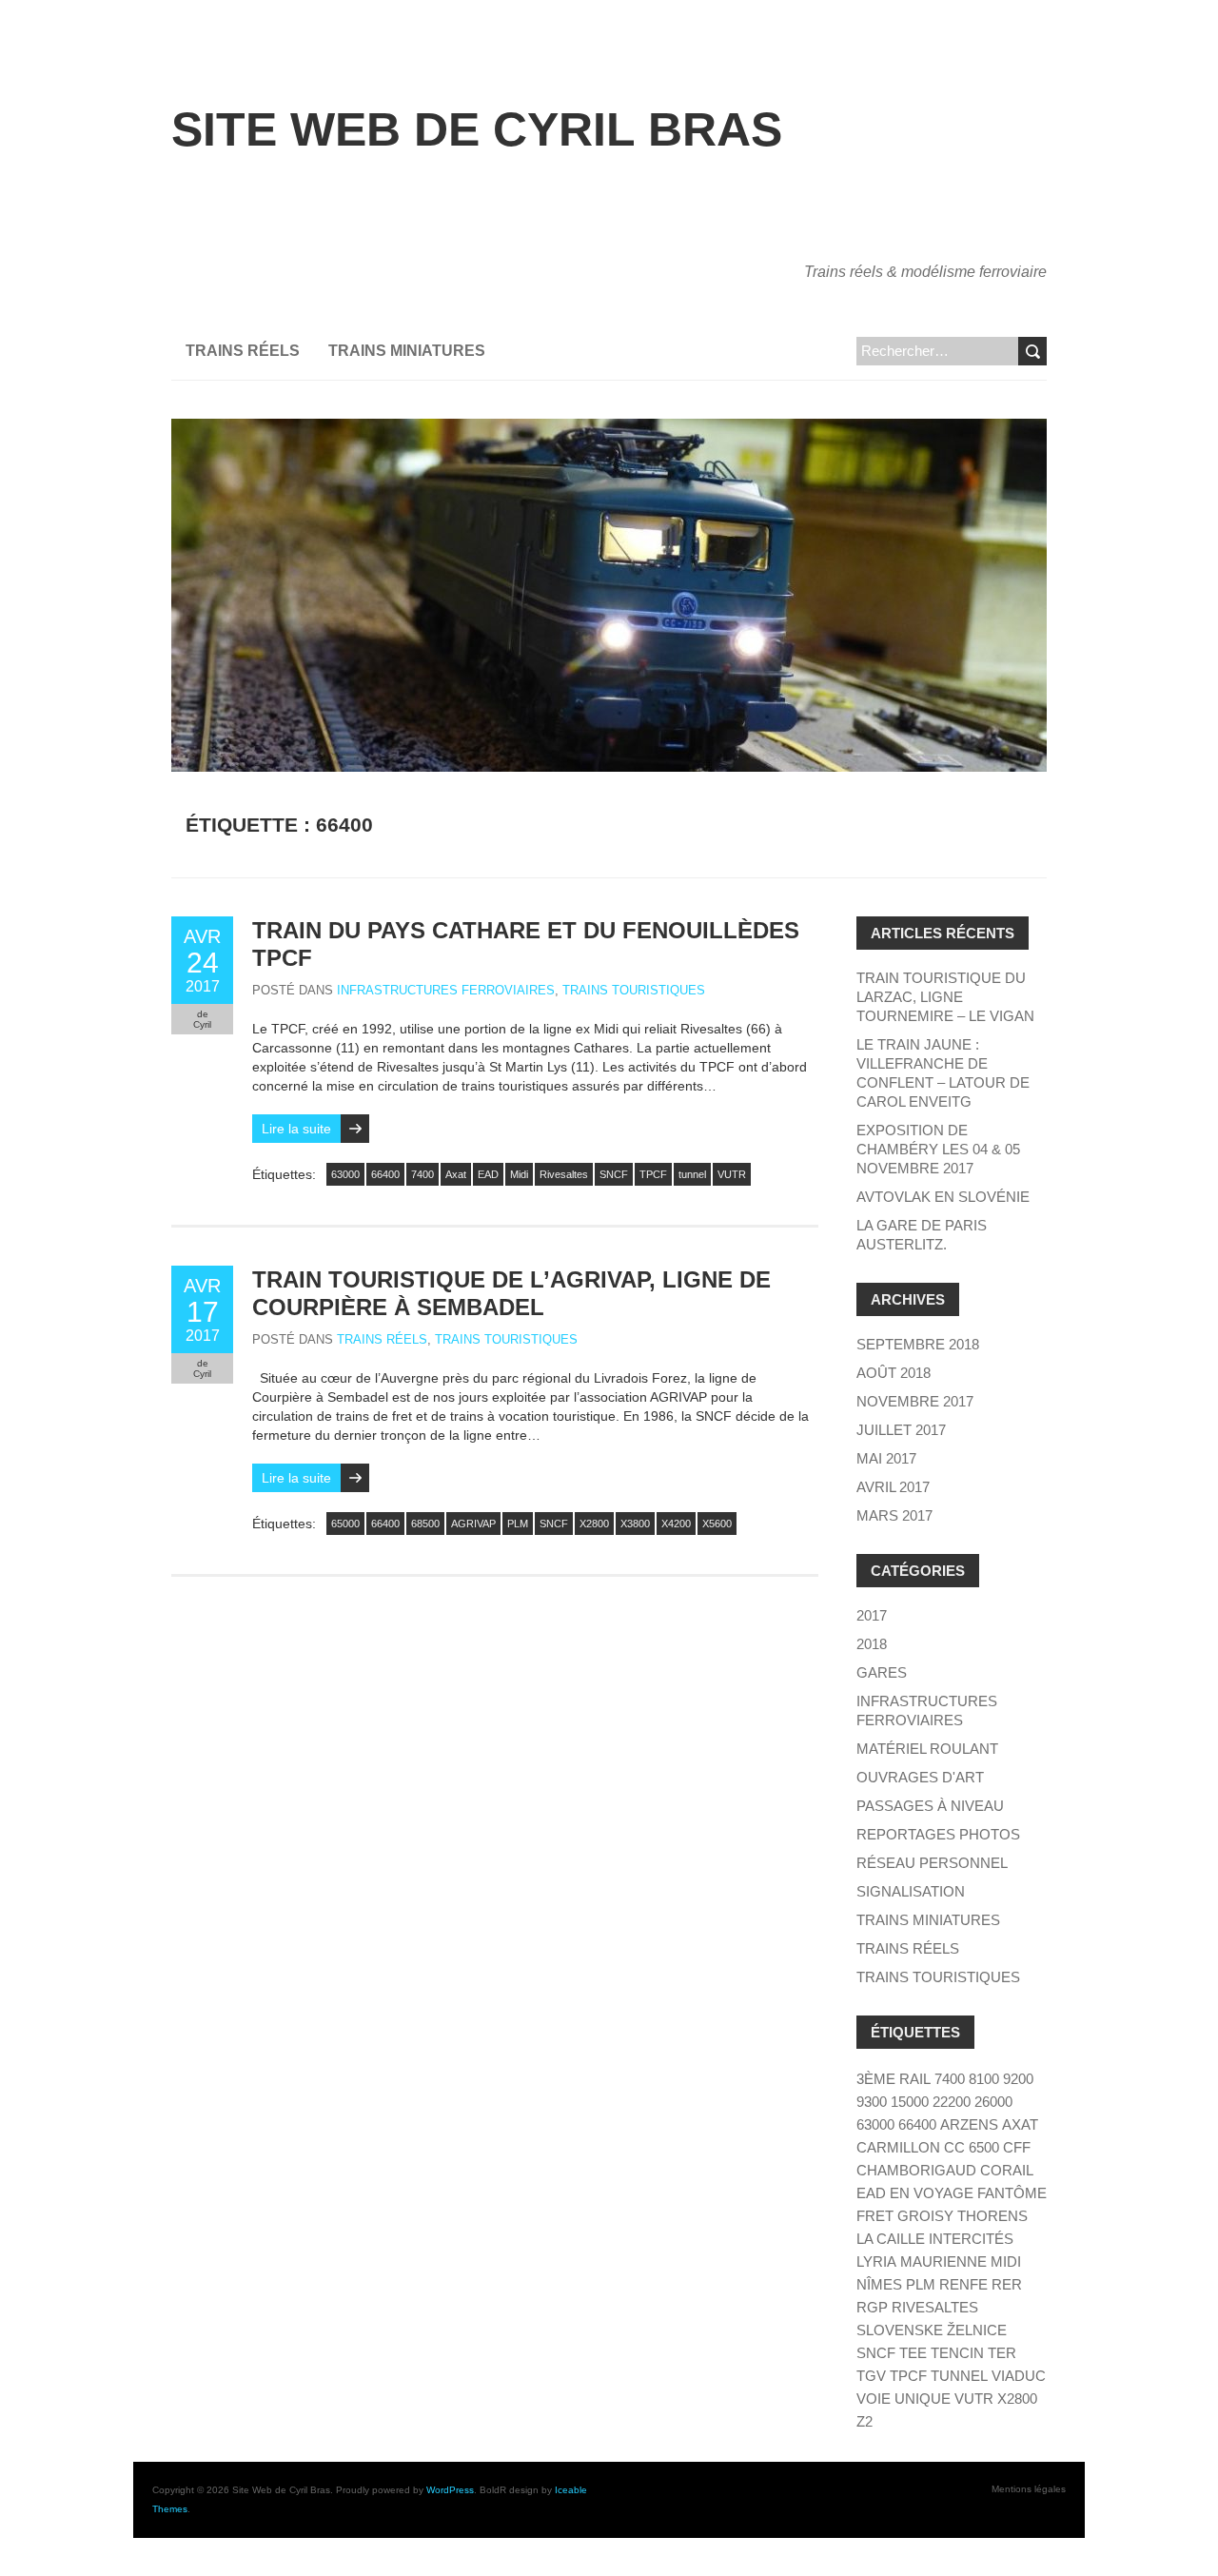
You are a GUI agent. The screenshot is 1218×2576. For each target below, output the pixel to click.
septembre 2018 (918, 1344)
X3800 (635, 1524)
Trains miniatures (407, 351)
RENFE (963, 2284)
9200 (1018, 2079)
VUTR (732, 1174)
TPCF (653, 1174)
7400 (422, 1174)
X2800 (594, 1524)
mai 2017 (886, 1458)
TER (1002, 2353)
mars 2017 (894, 1515)
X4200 (676, 1524)
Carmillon (898, 2147)
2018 (872, 1644)
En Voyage (932, 2193)
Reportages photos (938, 1834)
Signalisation (911, 1891)
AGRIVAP (473, 1524)
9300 (872, 2102)
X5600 (717, 1524)
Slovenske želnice (932, 2330)
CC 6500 (972, 2147)
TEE (913, 2353)
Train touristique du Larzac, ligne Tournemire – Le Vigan (945, 997)
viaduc (1019, 2376)
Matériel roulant (927, 1749)
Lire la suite (296, 1129)
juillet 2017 (901, 1430)
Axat (456, 1174)
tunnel (692, 1174)
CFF (1017, 2147)
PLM (518, 1524)
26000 (993, 2102)
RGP (872, 2307)
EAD (488, 1174)
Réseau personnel (932, 1863)
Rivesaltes (564, 1174)
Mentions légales (1029, 2489)
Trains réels (243, 351)
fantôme (1012, 2193)
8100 (984, 2079)
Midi (519, 1174)
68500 (425, 1524)
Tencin (957, 2353)
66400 (385, 1174)
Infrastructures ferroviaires (446, 990)
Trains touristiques (634, 990)
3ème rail (894, 2079)
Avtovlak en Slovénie (943, 1197)
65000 (345, 1524)
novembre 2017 (915, 1401)
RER (1007, 2284)
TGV (871, 2376)
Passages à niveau (930, 1806)
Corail (1007, 2170)
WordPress (450, 2490)
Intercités (971, 2239)
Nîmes (879, 2284)
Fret (875, 2216)
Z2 (864, 2421)
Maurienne (943, 2261)
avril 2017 (893, 1487)
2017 (872, 1615)
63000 (345, 1174)
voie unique (904, 2399)
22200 (952, 2102)
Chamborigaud (916, 2170)
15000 (910, 2102)
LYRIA (876, 2261)
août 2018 (894, 1373)
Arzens (969, 2124)
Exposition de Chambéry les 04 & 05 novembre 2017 (938, 1149)
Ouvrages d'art (920, 1777)
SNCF (614, 1174)
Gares (882, 1672)
